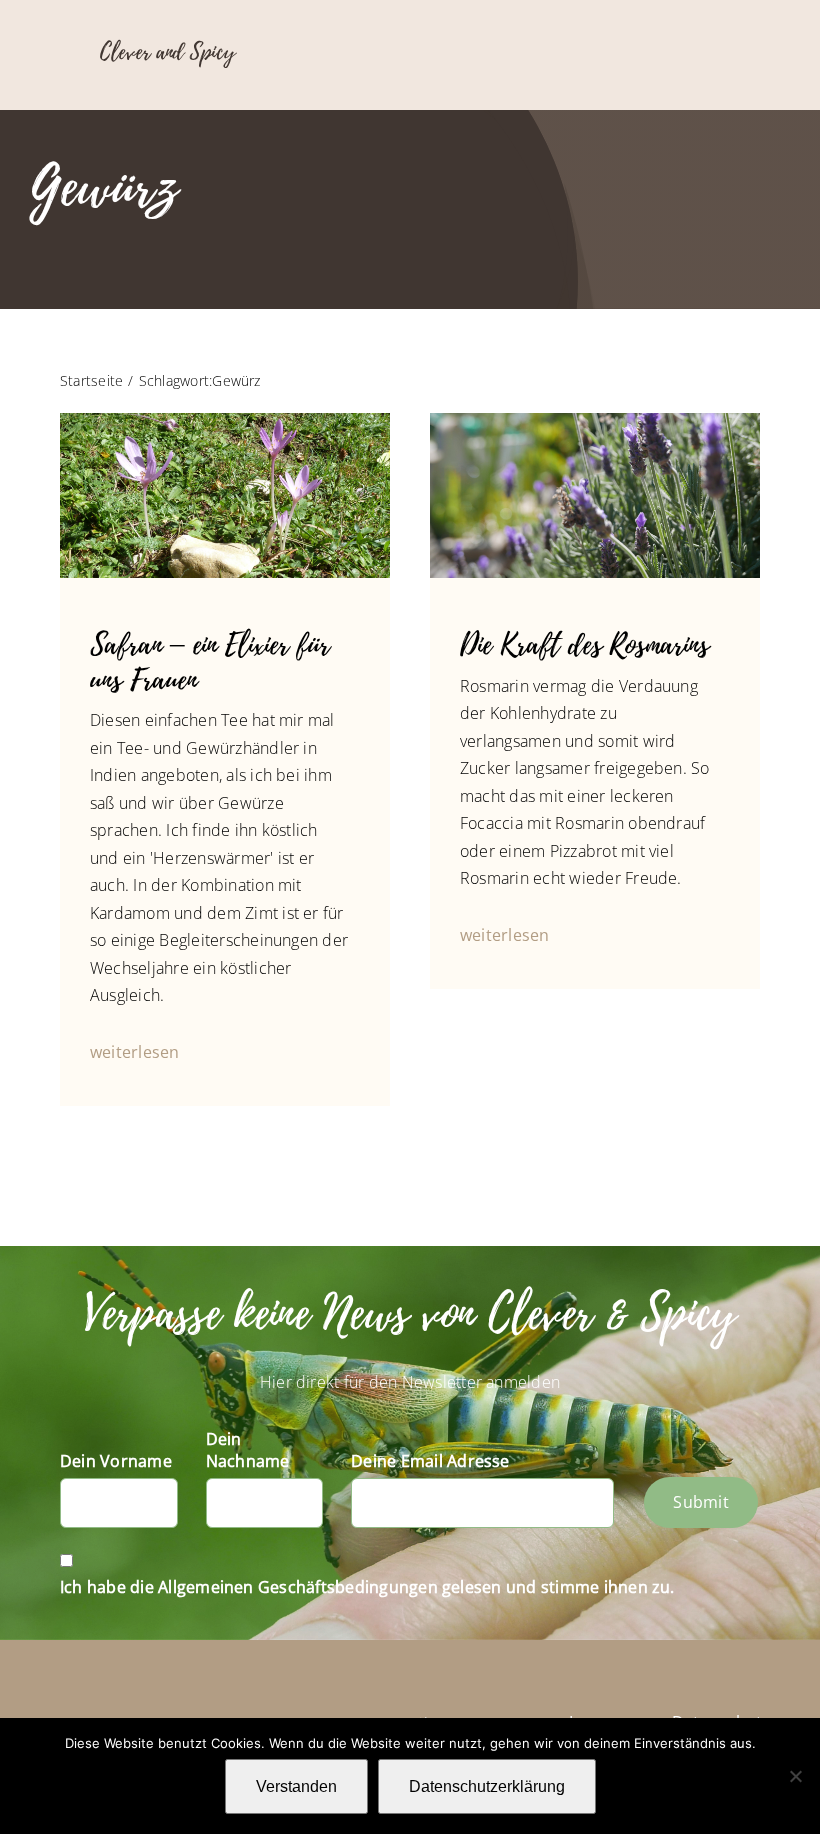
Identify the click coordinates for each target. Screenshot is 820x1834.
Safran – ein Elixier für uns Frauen (210, 662)
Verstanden (296, 1786)
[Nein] (795, 1776)
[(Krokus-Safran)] (225, 421)
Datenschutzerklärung (487, 1786)
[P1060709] (595, 421)
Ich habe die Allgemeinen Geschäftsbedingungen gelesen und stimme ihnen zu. (367, 1587)
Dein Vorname (116, 1461)
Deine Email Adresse (430, 1461)
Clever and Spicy (167, 52)
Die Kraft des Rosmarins (584, 645)
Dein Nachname (248, 1450)
